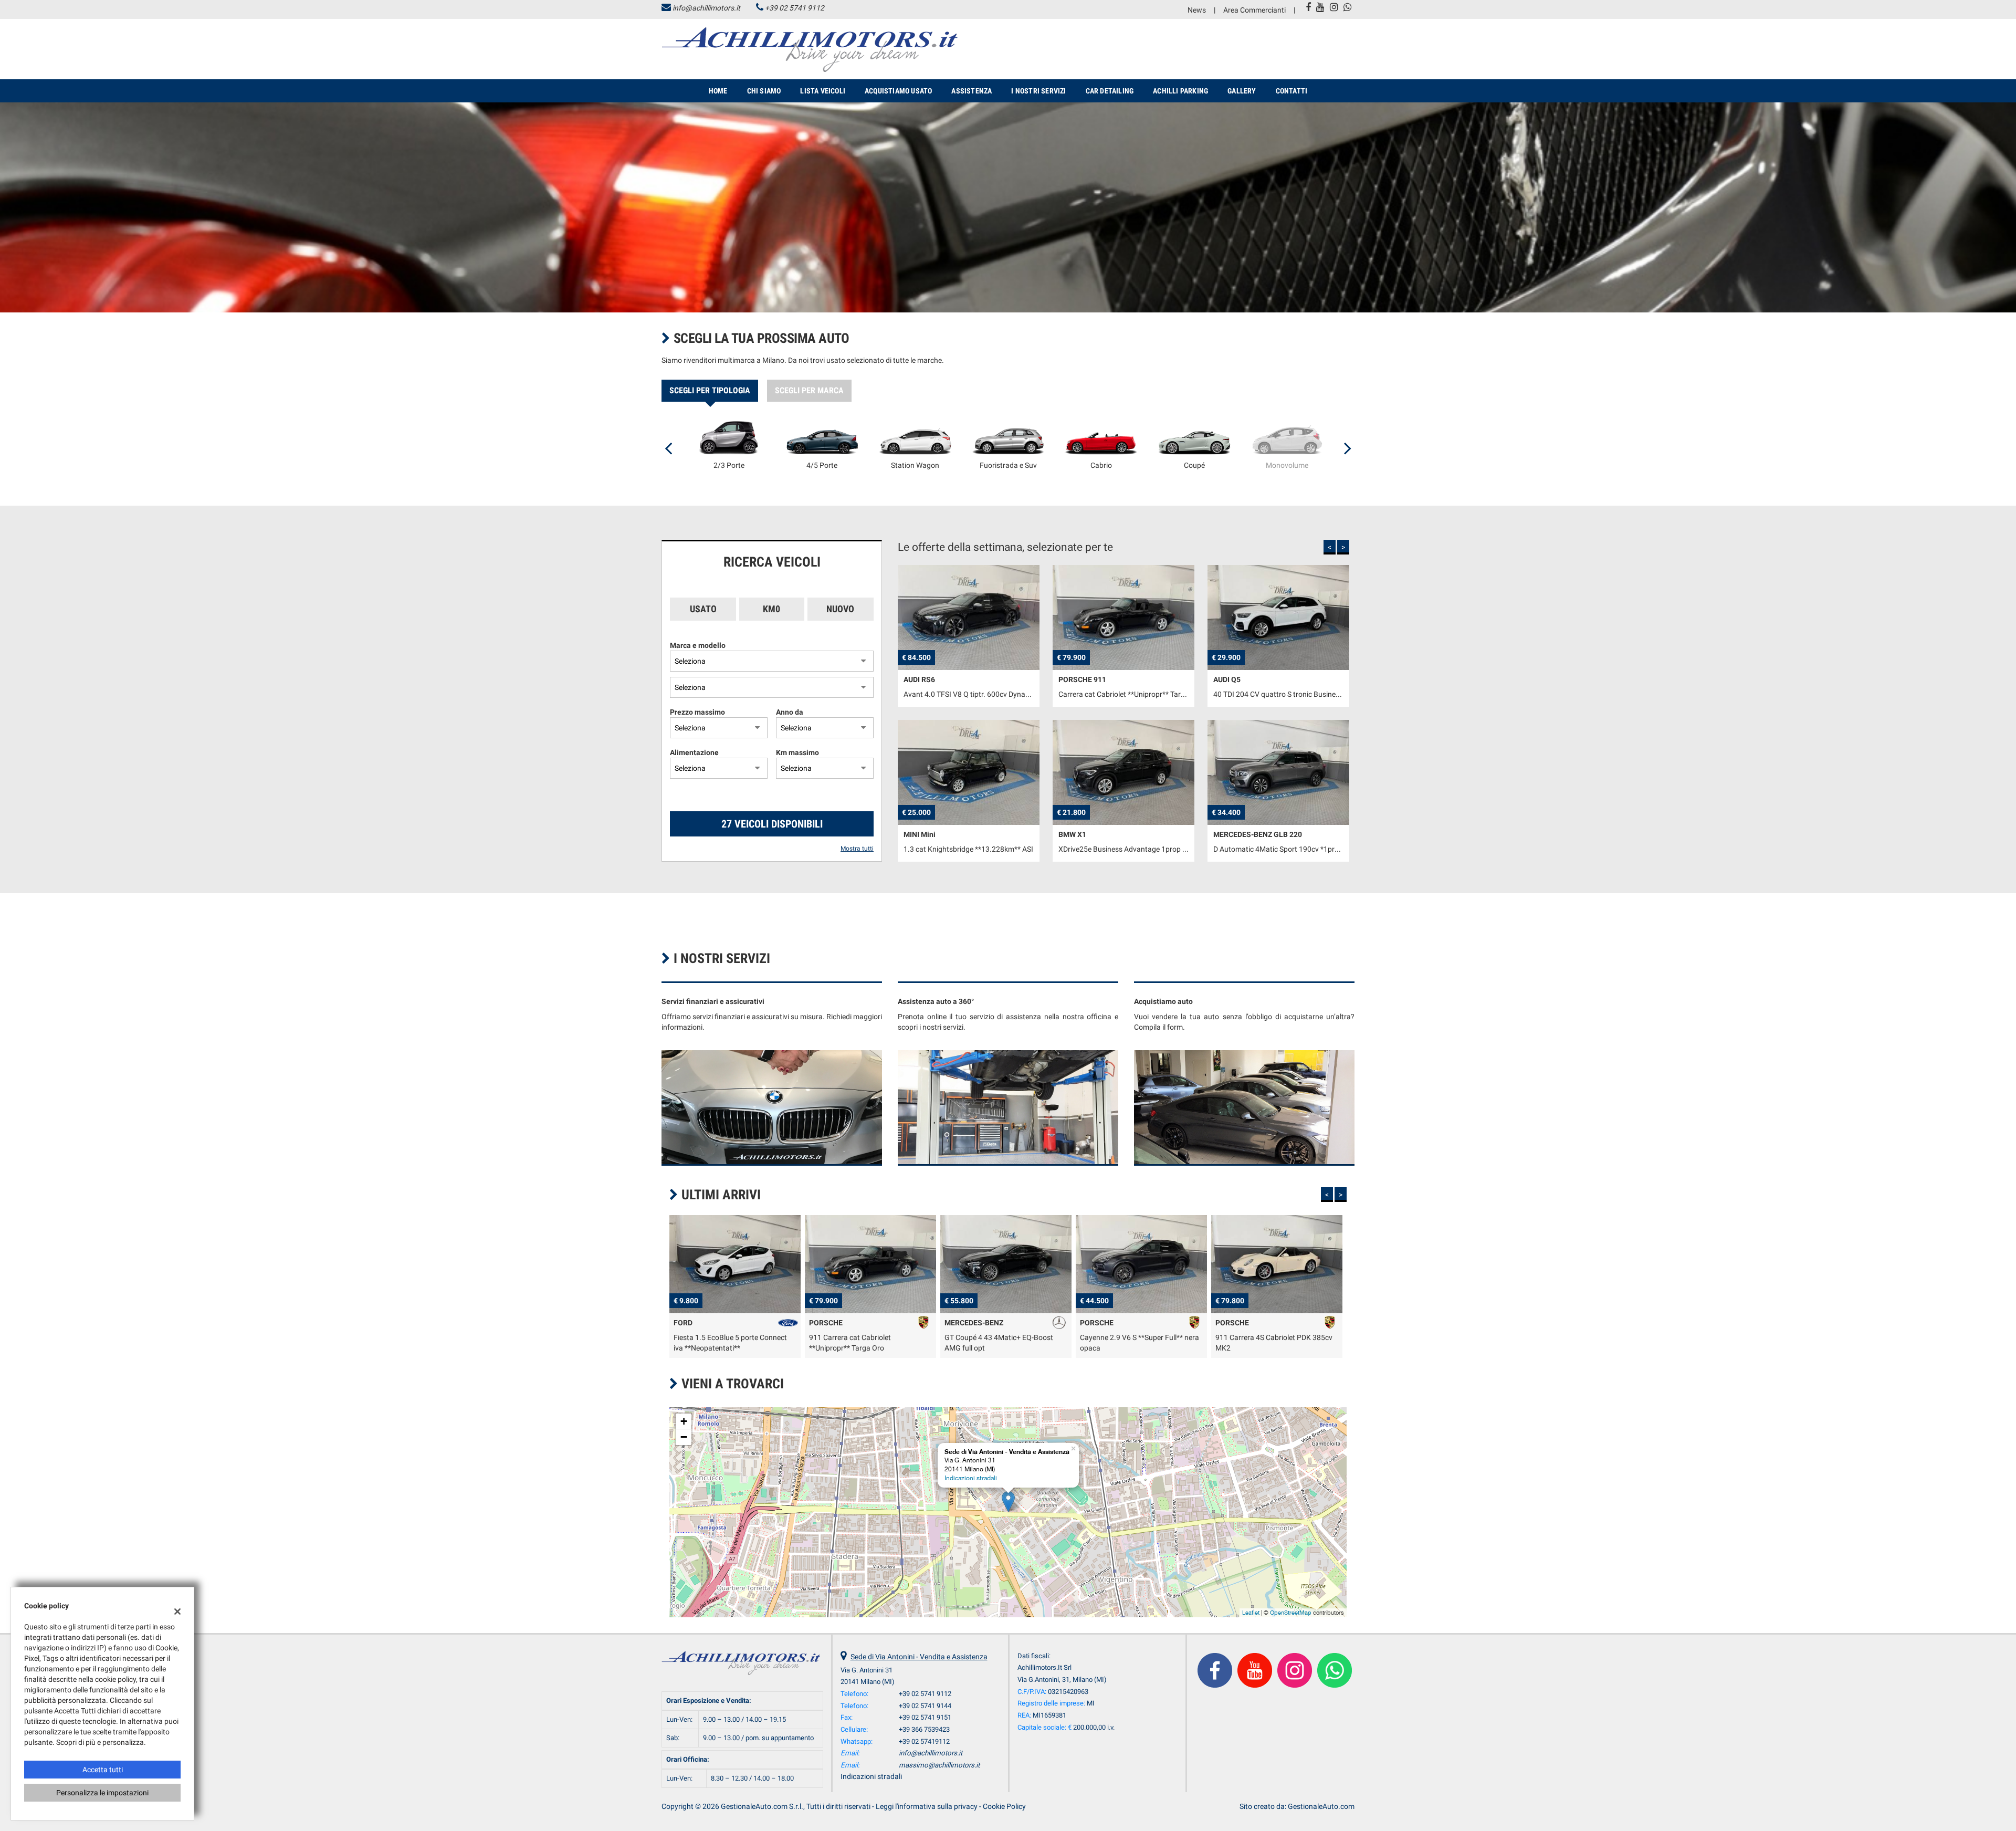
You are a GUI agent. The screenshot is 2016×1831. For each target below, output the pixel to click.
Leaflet (1251, 1613)
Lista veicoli (823, 91)
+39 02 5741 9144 (925, 1706)
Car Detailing (1110, 91)
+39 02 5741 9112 (795, 8)
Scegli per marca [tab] (809, 390)
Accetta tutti (103, 1770)
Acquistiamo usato (898, 91)
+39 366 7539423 (924, 1729)
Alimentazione (694, 752)
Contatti (1292, 91)
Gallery (1242, 91)
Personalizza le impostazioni (102, 1793)
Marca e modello (698, 645)
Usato (703, 609)
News (1197, 10)
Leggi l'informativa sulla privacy (927, 1806)
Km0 (771, 609)
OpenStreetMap (1291, 1613)
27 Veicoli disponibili (772, 824)
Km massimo (797, 752)
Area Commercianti (1254, 10)
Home (718, 91)
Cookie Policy (1004, 1806)
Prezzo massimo (697, 712)
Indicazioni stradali (971, 1478)
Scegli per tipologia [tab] (710, 390)
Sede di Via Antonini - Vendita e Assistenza (919, 1657)
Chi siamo (764, 91)
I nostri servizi (1038, 91)
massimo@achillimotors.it (939, 1765)
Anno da (790, 712)
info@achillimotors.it (706, 8)
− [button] (684, 1437)
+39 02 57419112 (924, 1741)
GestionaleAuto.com (1321, 1806)
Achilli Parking (1180, 91)
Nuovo (840, 609)
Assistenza (972, 91)
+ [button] (684, 1421)
